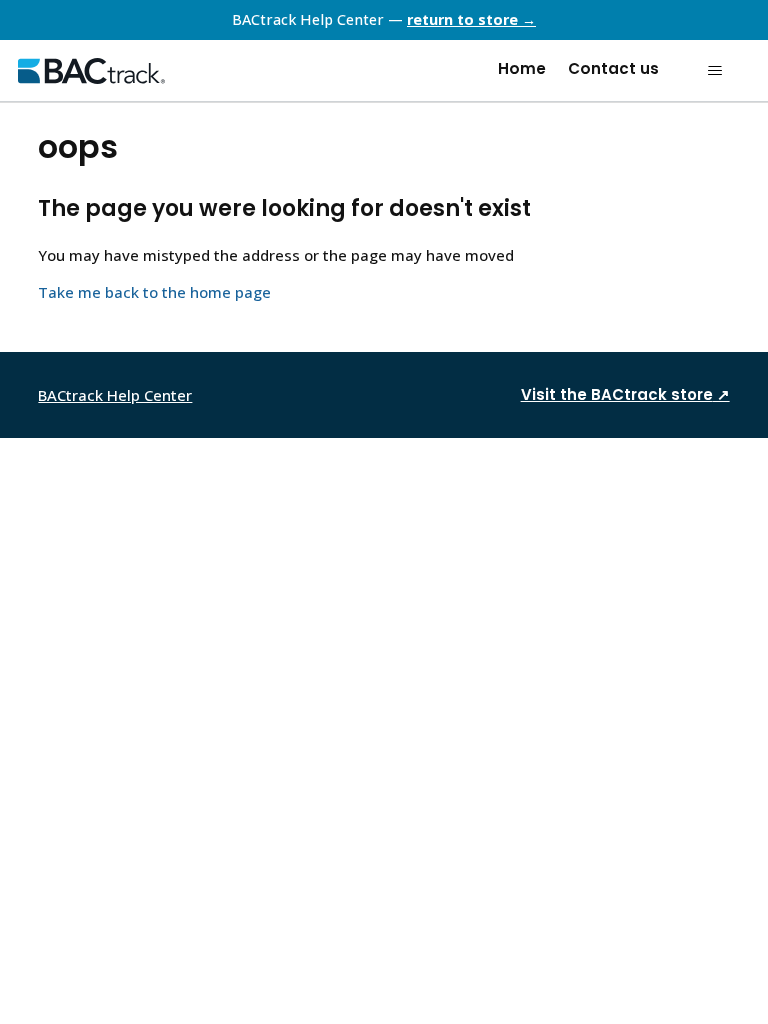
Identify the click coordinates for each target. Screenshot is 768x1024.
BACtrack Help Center (115, 395)
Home (522, 68)
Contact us (613, 68)
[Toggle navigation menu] (714, 71)
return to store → (471, 19)
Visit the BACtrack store (625, 394)
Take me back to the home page (154, 292)
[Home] (91, 71)
